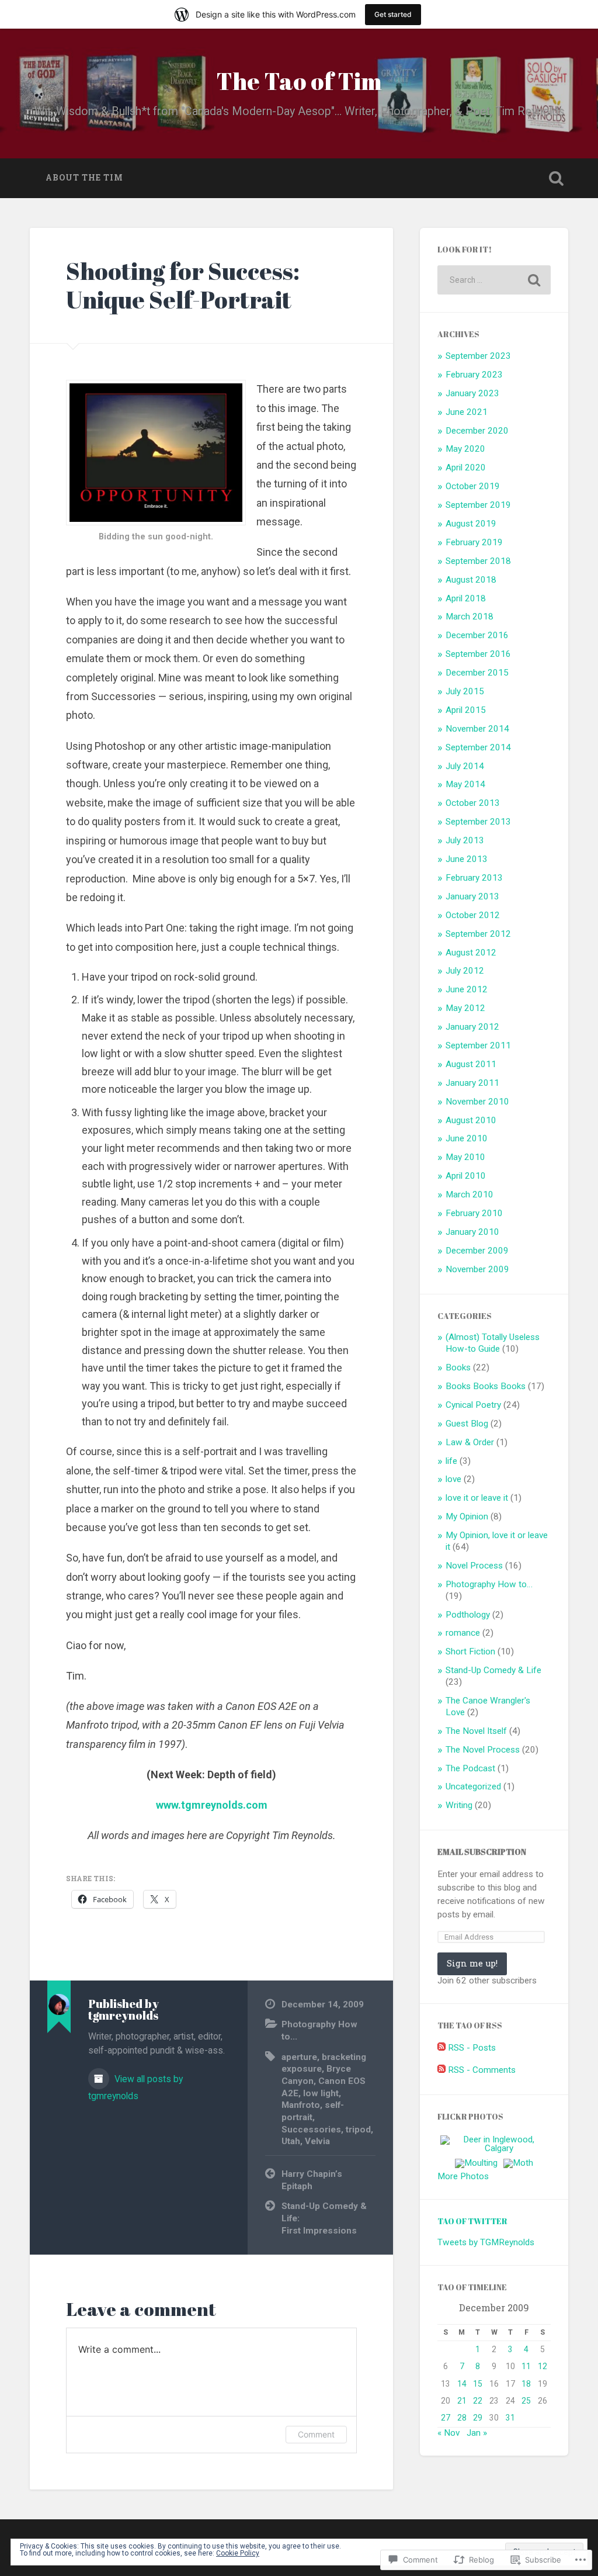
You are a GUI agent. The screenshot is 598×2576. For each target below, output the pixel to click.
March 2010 (470, 1194)
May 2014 (465, 784)
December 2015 (477, 673)
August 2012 (471, 953)
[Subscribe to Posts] (441, 2048)
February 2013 (474, 878)
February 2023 (474, 375)
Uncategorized (473, 1786)
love (453, 1479)
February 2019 (474, 542)
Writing (459, 1805)
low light (321, 2093)
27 (446, 2418)
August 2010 (471, 1120)
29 (478, 2418)
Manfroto (301, 2105)
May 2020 (465, 449)
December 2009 (477, 1251)
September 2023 (478, 356)
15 (478, 2384)
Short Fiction (470, 1651)
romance (463, 1633)
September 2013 (478, 822)
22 (478, 2401)
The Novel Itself (476, 1731)
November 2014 (477, 729)
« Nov (448, 2433)
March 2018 (470, 617)
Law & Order (470, 1442)
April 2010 (466, 1176)
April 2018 (466, 598)
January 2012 (472, 1027)
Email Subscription (482, 1852)
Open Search (557, 178)
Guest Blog (467, 1424)
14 (462, 2384)
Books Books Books (486, 1386)
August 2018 (471, 580)
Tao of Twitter (472, 2221)
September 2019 (478, 505)
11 (526, 2366)
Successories (311, 2130)
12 (543, 2366)
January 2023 (472, 393)
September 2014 (478, 747)
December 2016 (477, 635)
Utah (291, 2141)
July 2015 (465, 691)
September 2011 (478, 1045)
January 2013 (472, 896)
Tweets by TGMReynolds (486, 2242)
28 (462, 2418)
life (451, 1461)
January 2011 (472, 1083)
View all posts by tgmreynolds (135, 2087)
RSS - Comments (482, 2070)
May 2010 (465, 1157)
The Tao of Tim (299, 81)
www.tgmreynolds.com (212, 1805)
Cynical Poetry (473, 1405)
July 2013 (465, 840)
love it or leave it (477, 1498)
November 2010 (477, 1102)
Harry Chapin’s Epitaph (312, 2180)
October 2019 (473, 486)
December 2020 (477, 431)
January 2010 (472, 1232)
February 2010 (474, 1213)
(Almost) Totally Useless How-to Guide (493, 1343)
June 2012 (467, 989)
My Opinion (467, 1516)
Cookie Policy (238, 2553)
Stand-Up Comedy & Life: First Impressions (324, 2218)
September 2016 (478, 654)
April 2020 (466, 468)
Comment (316, 2434)
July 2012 (465, 971)
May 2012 (465, 1008)
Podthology (468, 1615)
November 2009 (477, 1269)
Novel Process (474, 1566)
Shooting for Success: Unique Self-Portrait (183, 285)
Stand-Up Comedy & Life (493, 1670)
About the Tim (84, 178)
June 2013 (467, 859)
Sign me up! (472, 1963)
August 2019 (471, 524)
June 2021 (467, 412)
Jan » (477, 2433)
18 (526, 2384)
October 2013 (473, 803)
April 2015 (466, 710)
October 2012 (473, 915)
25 (526, 2401)
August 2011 (471, 1064)
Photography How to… (489, 1584)
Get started (393, 14)
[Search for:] (494, 280)
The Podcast (470, 1768)
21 (462, 2401)
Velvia (317, 2141)
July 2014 (465, 766)
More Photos (463, 2176)
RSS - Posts (472, 2048)
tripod (358, 2130)
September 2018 (478, 561)
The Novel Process (483, 1750)
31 (510, 2418)
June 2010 (467, 1138)
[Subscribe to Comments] (441, 2070)
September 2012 (478, 934)
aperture (299, 2057)
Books (458, 1367)
